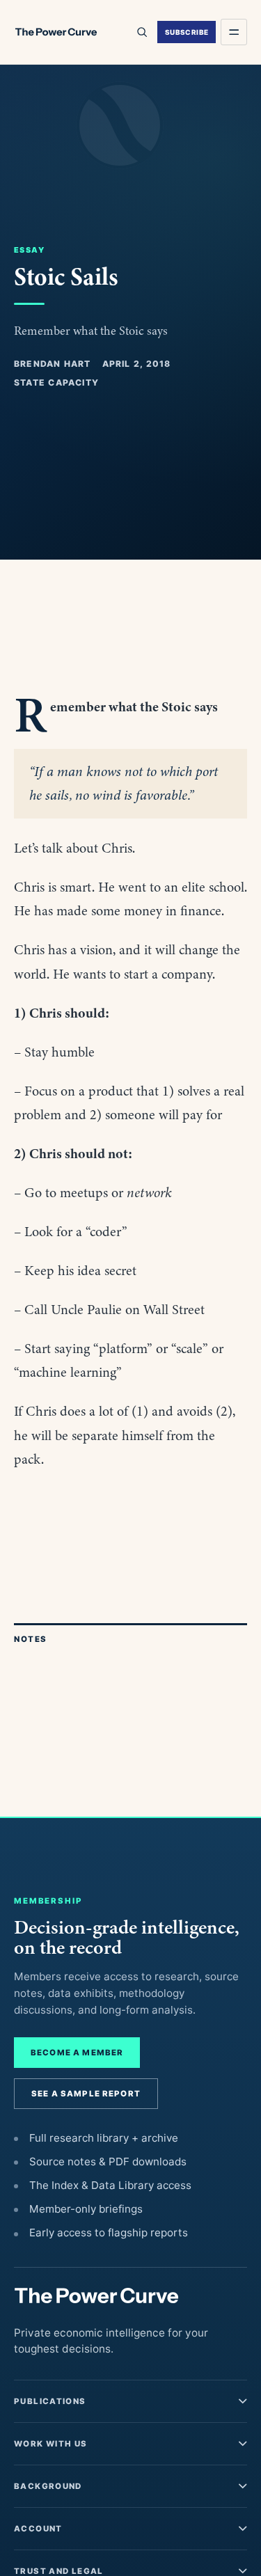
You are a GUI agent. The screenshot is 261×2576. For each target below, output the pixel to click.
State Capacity (56, 382)
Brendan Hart (53, 364)
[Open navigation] (234, 32)
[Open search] (141, 32)
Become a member (77, 2053)
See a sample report (86, 2094)
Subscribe (187, 32)
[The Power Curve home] (56, 32)
